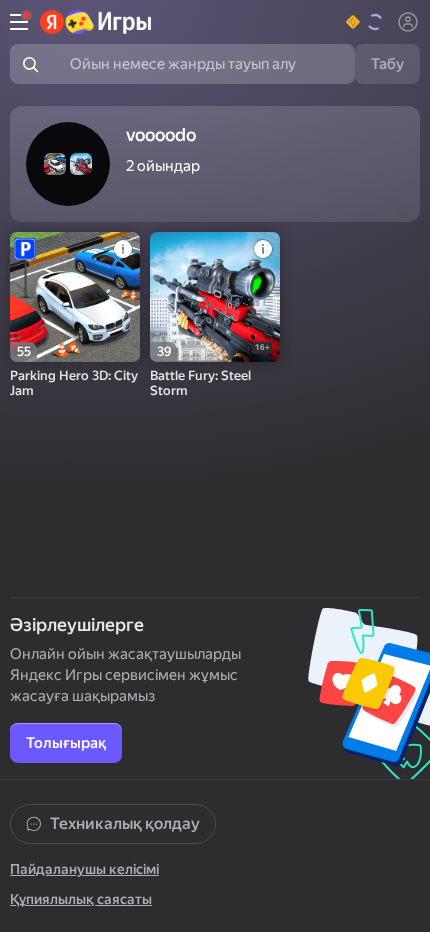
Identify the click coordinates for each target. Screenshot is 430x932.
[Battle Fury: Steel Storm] (215, 297)
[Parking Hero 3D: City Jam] (75, 297)
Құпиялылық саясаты (81, 899)
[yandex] (96, 22)
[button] (365, 22)
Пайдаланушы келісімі (84, 869)
